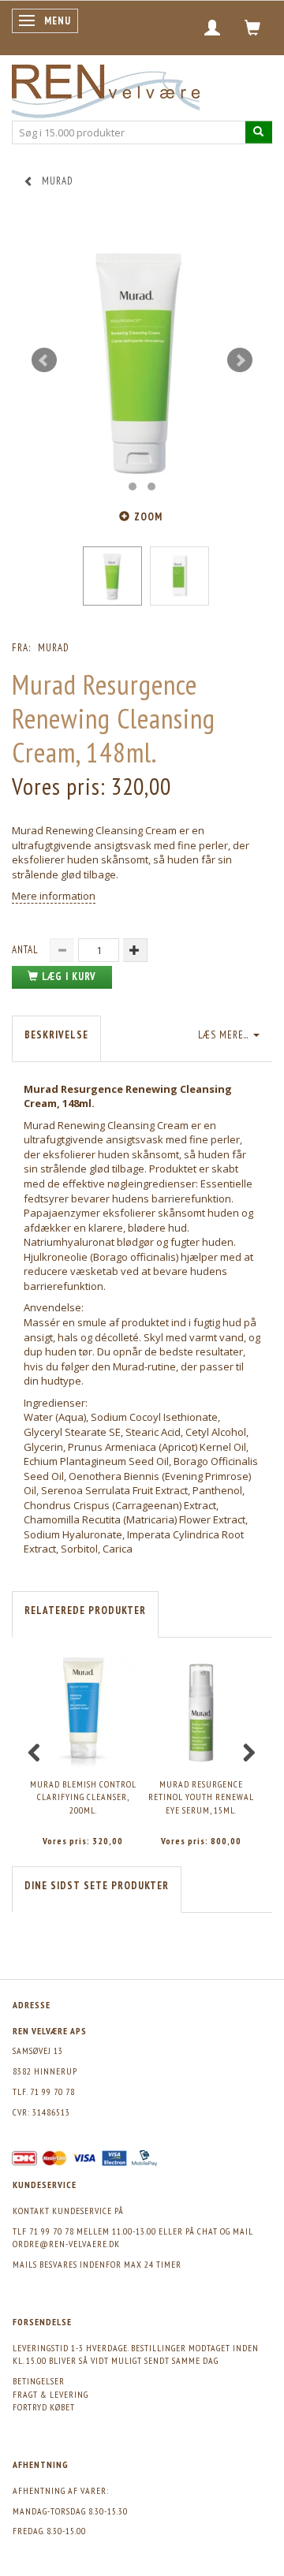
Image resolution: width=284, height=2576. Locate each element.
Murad (54, 648)
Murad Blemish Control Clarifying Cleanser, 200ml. (83, 1797)
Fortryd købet (44, 2407)
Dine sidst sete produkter (97, 1886)
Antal (27, 950)
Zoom (148, 517)
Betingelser (39, 2381)
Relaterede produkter (85, 1610)
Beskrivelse (56, 1035)
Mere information (54, 896)
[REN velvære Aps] (106, 88)
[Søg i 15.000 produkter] (259, 132)
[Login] (213, 28)
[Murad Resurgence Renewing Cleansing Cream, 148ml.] (142, 360)
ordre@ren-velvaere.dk (66, 2244)
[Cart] (253, 28)
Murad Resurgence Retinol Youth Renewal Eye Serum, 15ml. (201, 1797)
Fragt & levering (50, 2394)
